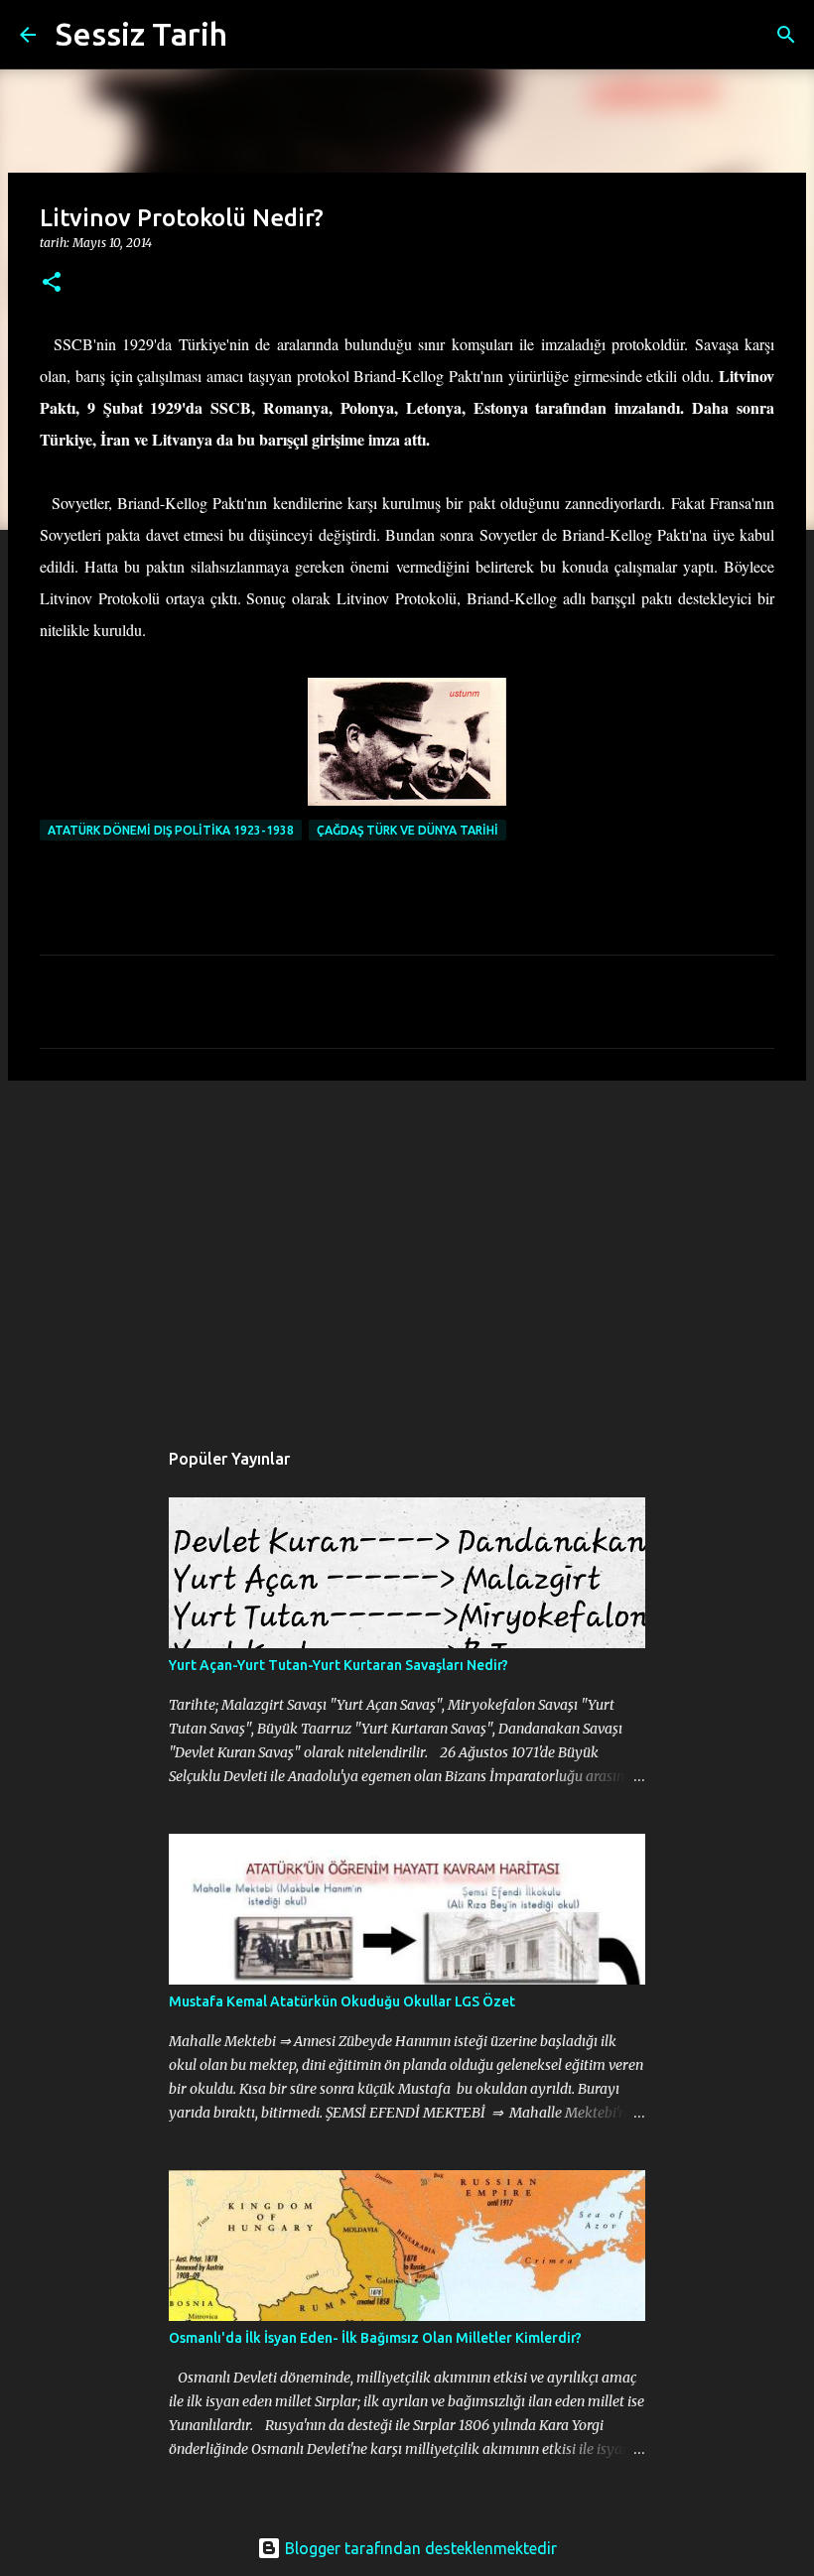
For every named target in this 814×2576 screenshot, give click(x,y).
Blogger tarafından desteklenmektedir (419, 2548)
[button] (52, 283)
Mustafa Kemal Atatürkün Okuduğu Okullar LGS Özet (342, 2001)
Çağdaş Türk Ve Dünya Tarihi (407, 830)
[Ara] (255, 35)
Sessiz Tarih (141, 34)
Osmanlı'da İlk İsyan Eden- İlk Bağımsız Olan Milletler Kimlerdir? (375, 2338)
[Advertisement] (407, 1249)
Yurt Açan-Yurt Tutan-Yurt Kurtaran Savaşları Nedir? (339, 1665)
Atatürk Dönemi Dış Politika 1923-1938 (171, 830)
